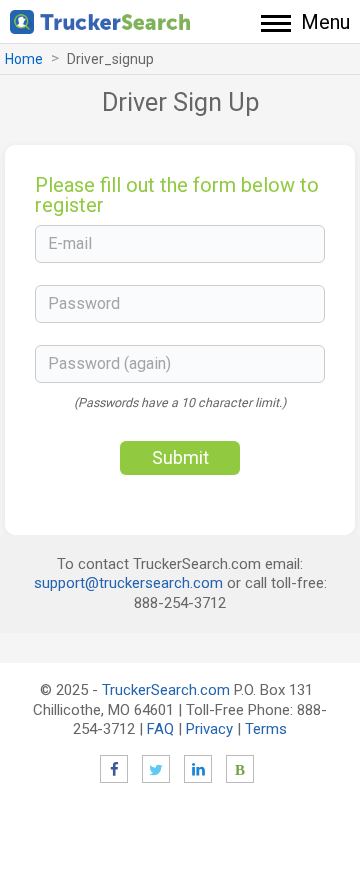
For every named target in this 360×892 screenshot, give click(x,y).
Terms (266, 729)
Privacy (209, 729)
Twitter (156, 769)
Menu (325, 22)
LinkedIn (198, 769)
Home (24, 59)
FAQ (160, 729)
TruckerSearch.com (166, 690)
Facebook (114, 769)
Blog (240, 769)
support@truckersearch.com (128, 583)
